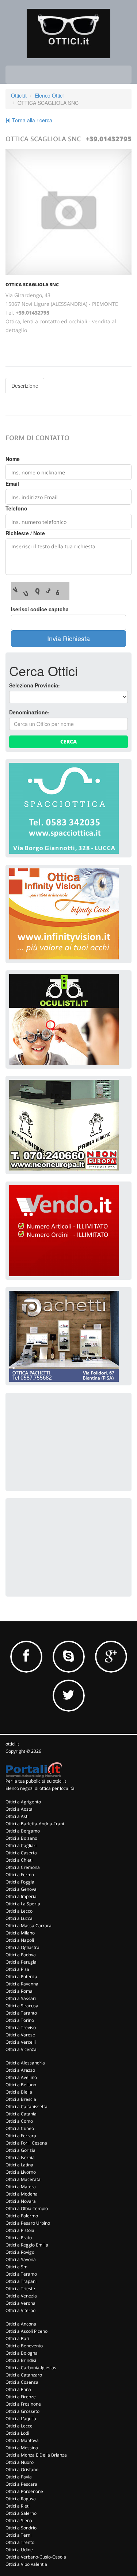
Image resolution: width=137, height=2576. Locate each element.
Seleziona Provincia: (35, 685)
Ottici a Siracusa (22, 2006)
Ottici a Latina (19, 2165)
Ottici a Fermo (20, 1875)
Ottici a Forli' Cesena (26, 2143)
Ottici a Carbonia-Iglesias (31, 2368)
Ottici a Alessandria (25, 2063)
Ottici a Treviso (21, 2027)
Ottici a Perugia (21, 1962)
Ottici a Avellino (21, 2077)
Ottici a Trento (20, 2542)
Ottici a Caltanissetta (26, 2106)
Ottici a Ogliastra (22, 1947)
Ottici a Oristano (22, 2470)
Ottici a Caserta (21, 1853)
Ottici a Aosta (19, 1809)
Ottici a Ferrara (21, 2136)
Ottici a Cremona (23, 1867)
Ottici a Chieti (19, 1860)
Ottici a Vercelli (21, 2042)
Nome (13, 459)
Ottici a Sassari (21, 1998)
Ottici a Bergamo (23, 1831)
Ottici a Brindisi (21, 2360)
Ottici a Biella (19, 2092)
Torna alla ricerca (31, 120)
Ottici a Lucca (19, 1918)
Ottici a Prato (19, 2238)
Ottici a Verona (20, 2303)
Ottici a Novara (21, 2201)
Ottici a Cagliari (21, 1845)
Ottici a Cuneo (20, 2128)
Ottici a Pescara (21, 2484)
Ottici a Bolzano (21, 1838)
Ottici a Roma (19, 1991)
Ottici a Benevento (24, 2346)
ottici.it (12, 1744)
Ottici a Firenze (21, 2397)
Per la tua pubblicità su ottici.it (36, 1781)
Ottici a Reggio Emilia (27, 2245)
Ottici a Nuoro (20, 2462)
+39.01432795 (109, 139)
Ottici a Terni (18, 2535)
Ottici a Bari (17, 2338)
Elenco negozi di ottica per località (40, 1788)
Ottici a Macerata (23, 2179)
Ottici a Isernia (20, 2157)
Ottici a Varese (20, 2035)
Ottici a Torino (20, 2020)
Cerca (68, 741)
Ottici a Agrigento (23, 1802)
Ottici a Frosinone (23, 2404)
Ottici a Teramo (21, 2274)
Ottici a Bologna (22, 2353)
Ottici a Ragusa (21, 2499)
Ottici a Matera (21, 2187)
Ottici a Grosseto (22, 2411)
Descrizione (25, 386)
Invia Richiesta (68, 638)
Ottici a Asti (17, 1816)
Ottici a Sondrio (21, 2528)
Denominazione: (29, 712)
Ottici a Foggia (20, 1882)
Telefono (16, 508)
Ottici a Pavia (19, 2477)
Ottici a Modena (22, 2194)
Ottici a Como (19, 2121)
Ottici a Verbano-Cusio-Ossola (36, 2557)
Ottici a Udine (19, 2550)
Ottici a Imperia (21, 1896)
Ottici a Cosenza (22, 2382)
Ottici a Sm (16, 2267)
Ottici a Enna (18, 2389)
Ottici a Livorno (21, 2172)
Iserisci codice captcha (40, 609)
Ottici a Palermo (22, 2216)
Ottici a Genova (21, 1889)
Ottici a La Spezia (23, 1904)
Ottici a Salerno (21, 2513)
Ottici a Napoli (20, 1940)
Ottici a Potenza (21, 1977)
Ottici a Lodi (17, 2433)
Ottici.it (19, 95)
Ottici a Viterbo (20, 2310)
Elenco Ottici (49, 95)
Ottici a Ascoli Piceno (26, 2331)
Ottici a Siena (19, 2520)
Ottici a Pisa (17, 1969)
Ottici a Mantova (22, 2440)
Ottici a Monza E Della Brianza (36, 2455)
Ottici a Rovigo (20, 2252)
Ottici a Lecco (19, 1911)
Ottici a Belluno (21, 2085)
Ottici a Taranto (21, 2013)
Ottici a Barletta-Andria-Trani (35, 1824)
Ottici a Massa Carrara (28, 1926)
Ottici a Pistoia (20, 2230)
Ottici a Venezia (21, 2296)
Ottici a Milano (20, 1933)
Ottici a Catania (21, 2114)
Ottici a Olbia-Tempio (27, 2208)
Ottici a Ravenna (22, 1984)
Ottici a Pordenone (24, 2491)
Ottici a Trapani (21, 2281)
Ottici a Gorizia (20, 2150)
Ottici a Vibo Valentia (26, 2564)
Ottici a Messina (22, 2448)
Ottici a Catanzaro (24, 2375)
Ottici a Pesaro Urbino (28, 2223)
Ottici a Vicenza (21, 2049)
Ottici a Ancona (21, 2324)
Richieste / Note (25, 533)
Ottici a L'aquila (21, 2419)
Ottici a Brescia (21, 2099)
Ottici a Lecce (19, 2426)
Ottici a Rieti (18, 2506)
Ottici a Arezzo (20, 2070)
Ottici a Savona (21, 2259)
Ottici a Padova (21, 1955)
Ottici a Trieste (20, 2289)
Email (12, 484)
